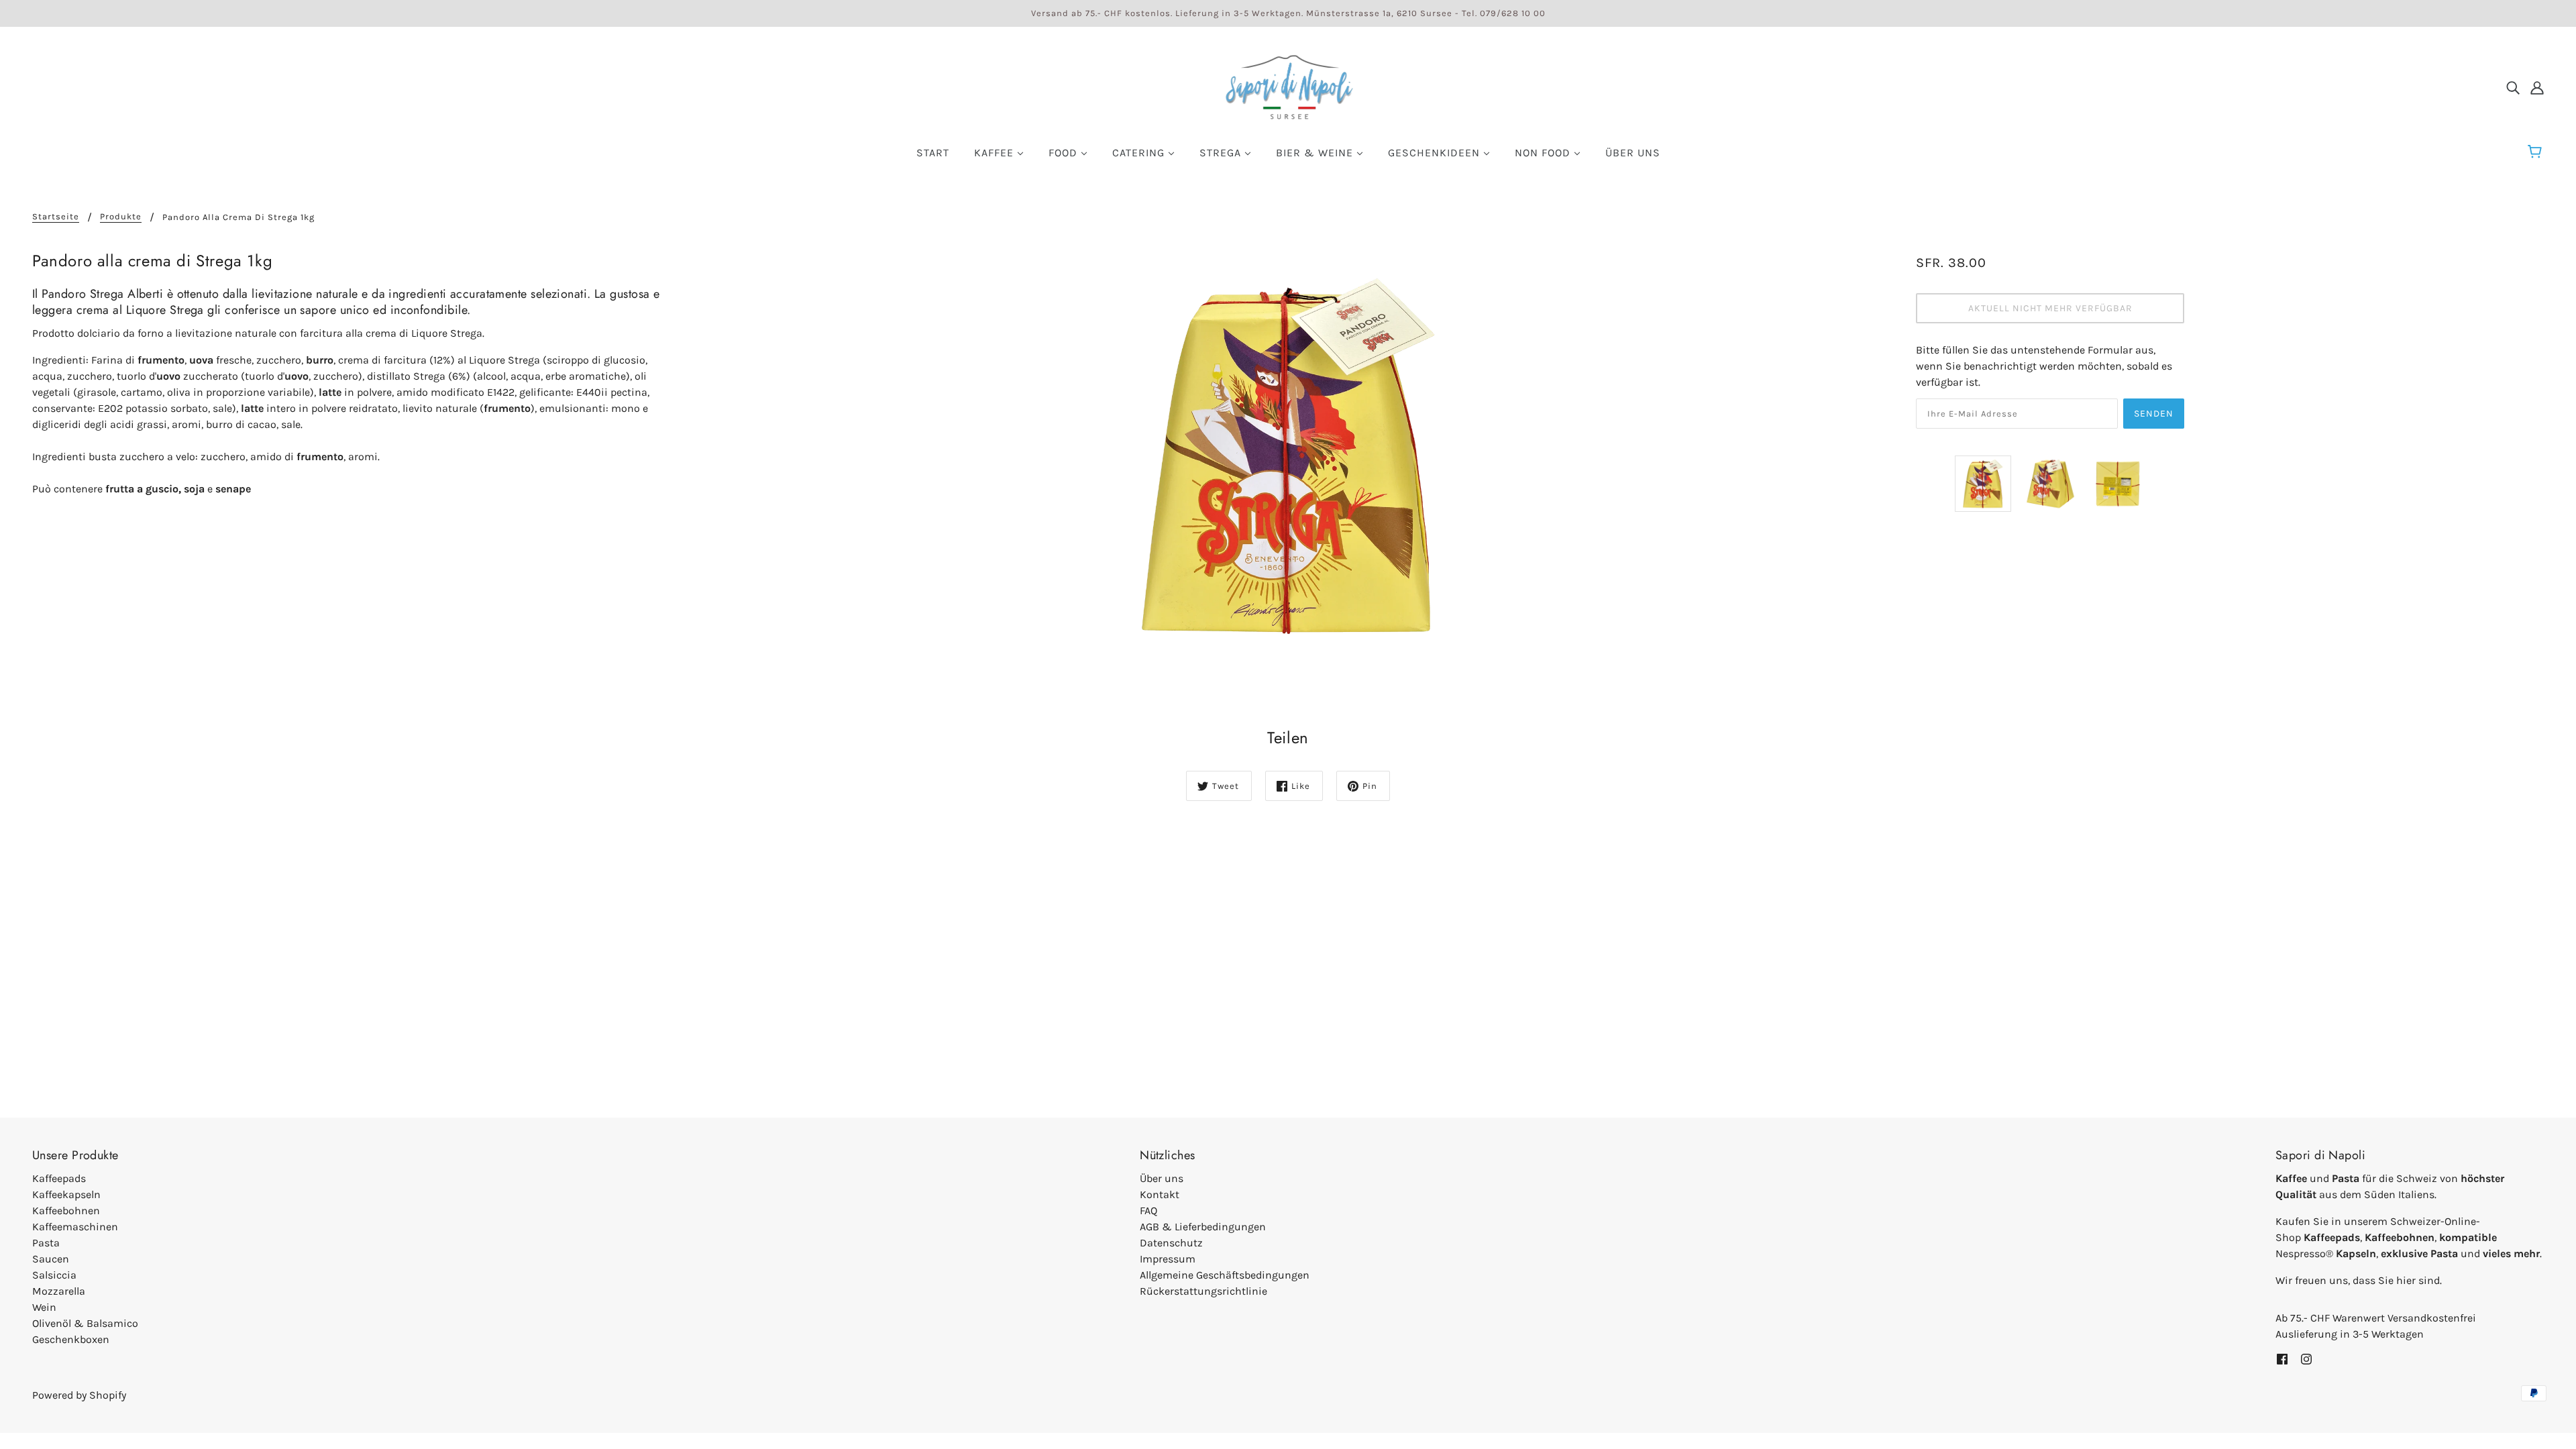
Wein (44, 1307)
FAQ (1148, 1211)
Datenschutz (1171, 1243)
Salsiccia (54, 1275)
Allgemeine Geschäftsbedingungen (1225, 1275)
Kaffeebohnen (66, 1211)
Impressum (1168, 1259)
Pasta (46, 1243)
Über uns (1162, 1178)
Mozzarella (59, 1291)
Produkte (121, 217)
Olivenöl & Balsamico (85, 1323)
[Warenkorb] (2537, 152)
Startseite (56, 217)
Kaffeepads (59, 1178)
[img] (2513, 87)
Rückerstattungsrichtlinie (1203, 1291)
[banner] (1288, 86)
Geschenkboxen (71, 1339)
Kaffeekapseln (66, 1194)
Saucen (51, 1259)
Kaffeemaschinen (75, 1227)
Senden (2154, 414)
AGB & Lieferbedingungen (1203, 1227)
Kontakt (1160, 1194)
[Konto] (2537, 87)
